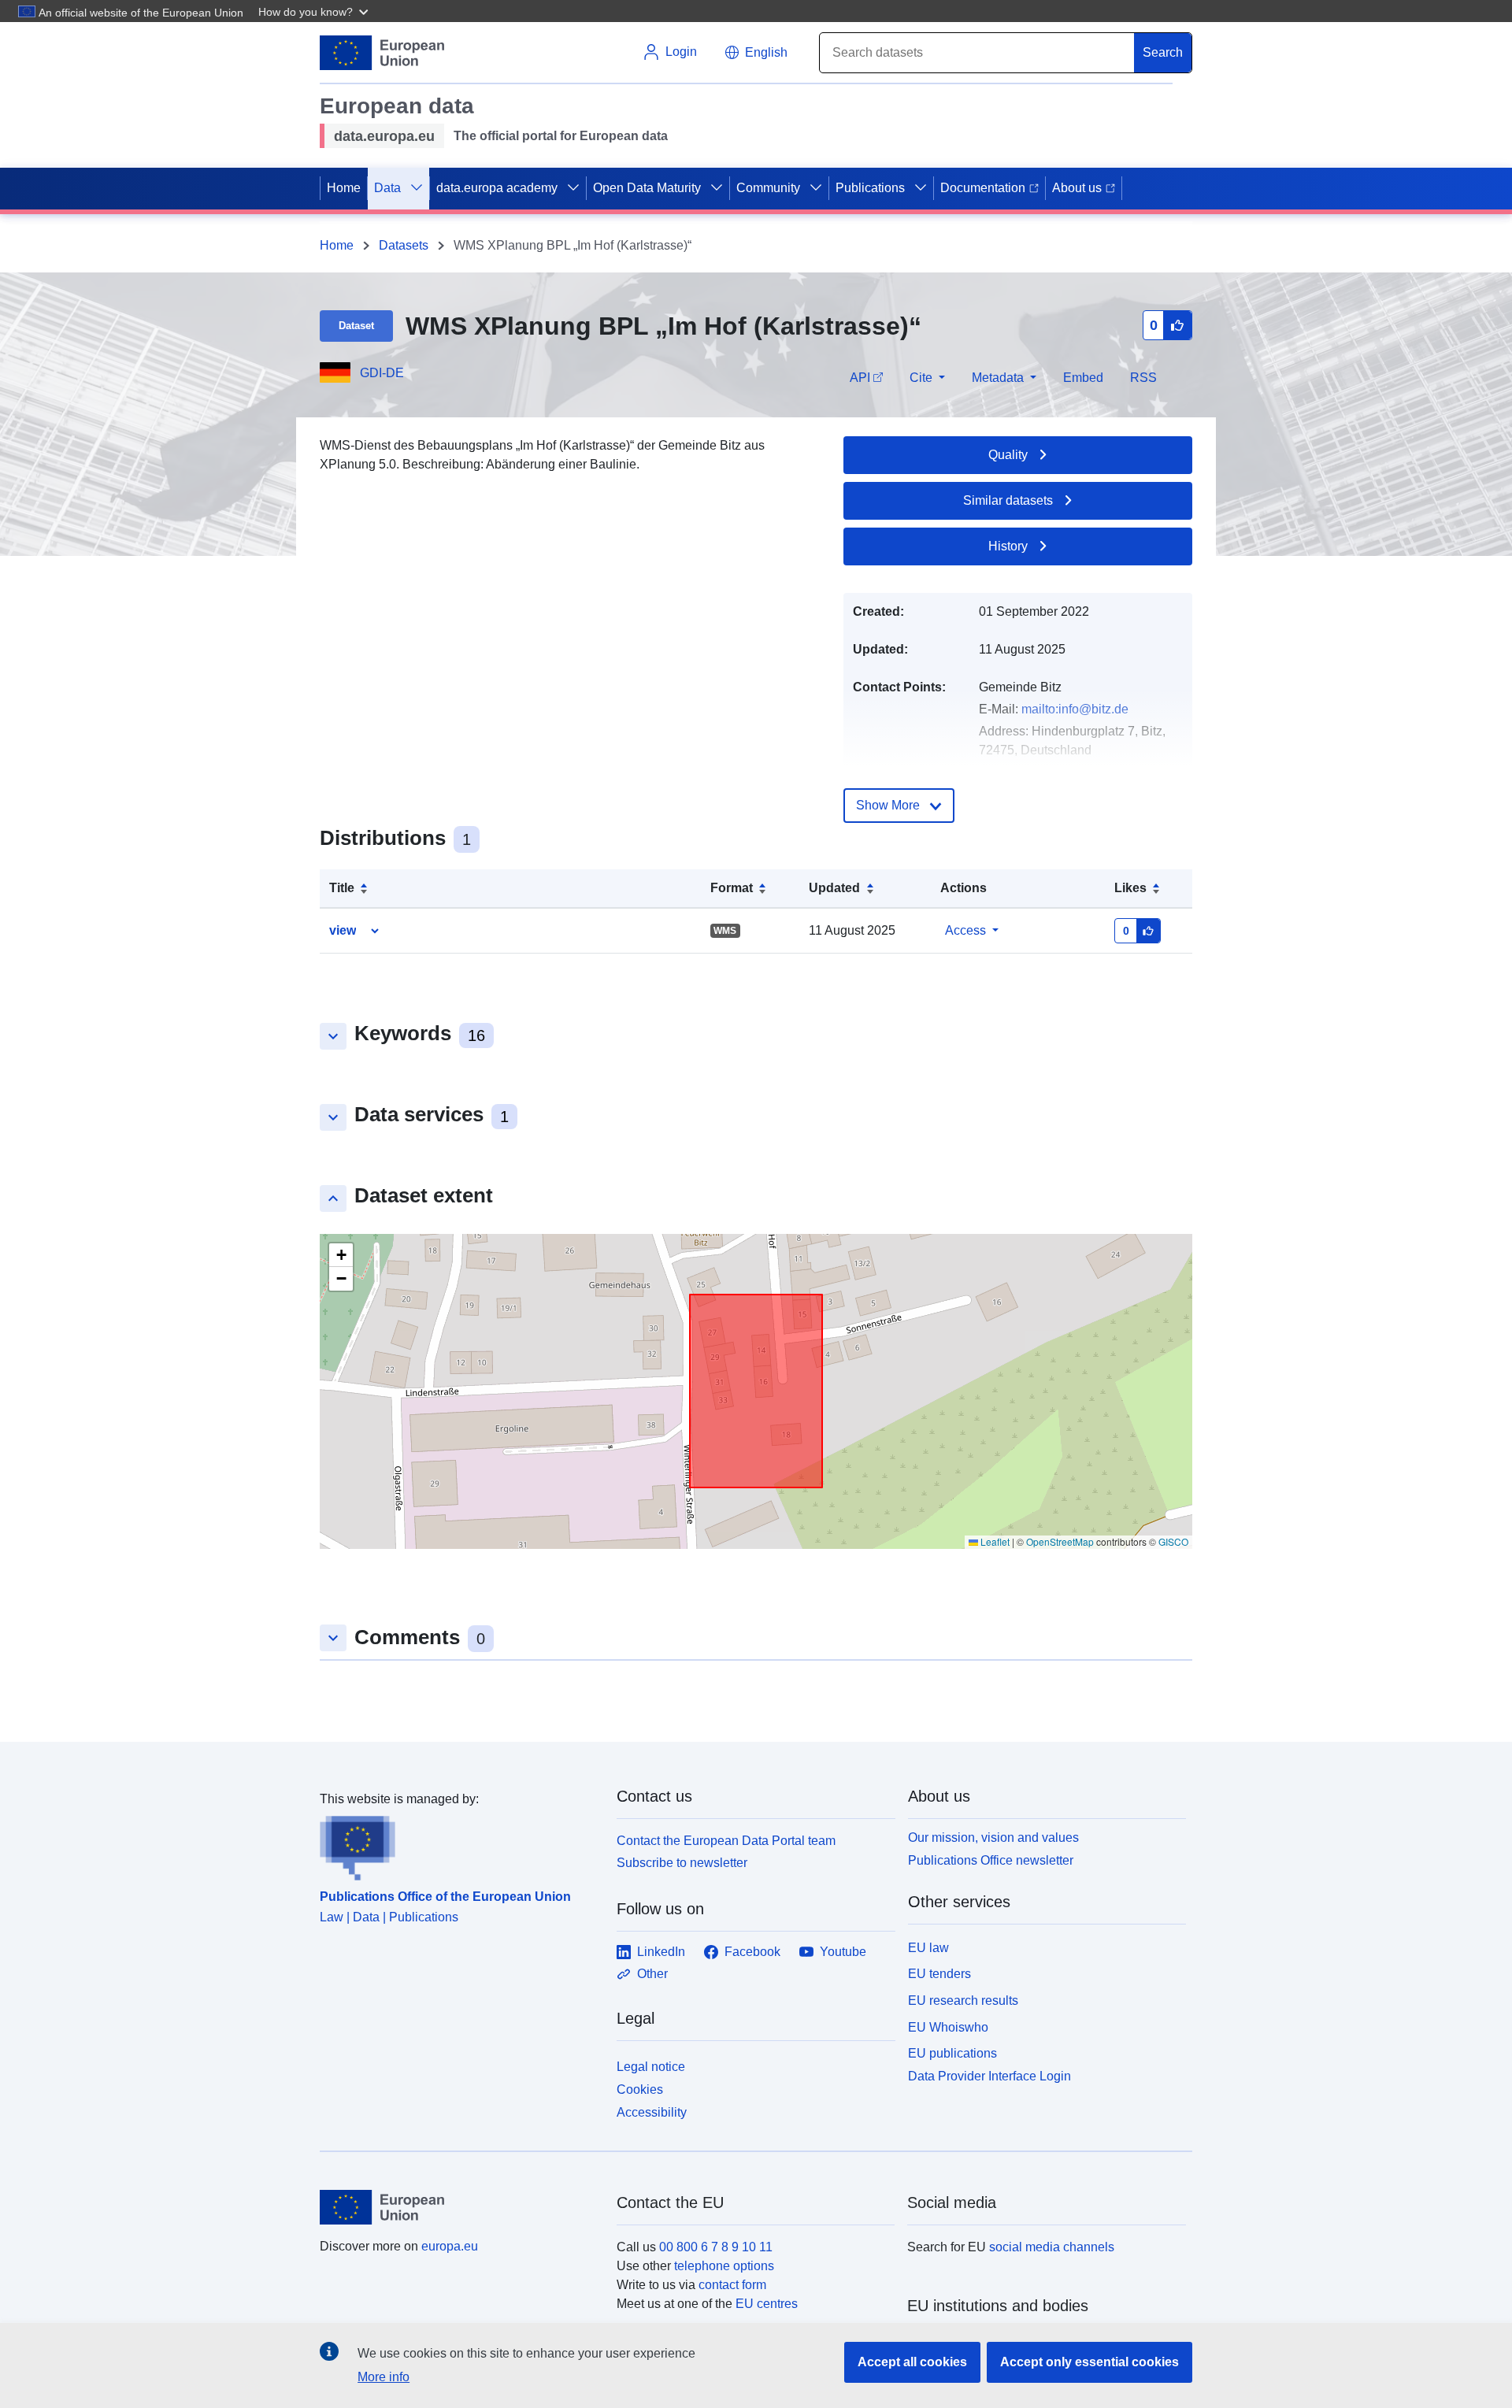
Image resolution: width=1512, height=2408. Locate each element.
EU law (928, 1948)
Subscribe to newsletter (682, 1863)
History (1008, 546)
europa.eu (450, 2246)
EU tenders (939, 1974)
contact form (732, 2285)
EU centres (767, 2304)
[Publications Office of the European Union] (459, 1845)
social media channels (1052, 2247)
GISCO (1173, 1541)
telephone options (724, 2266)
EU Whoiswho (948, 2027)
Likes (1130, 888)
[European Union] (459, 2207)
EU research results (963, 2000)
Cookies (640, 2089)
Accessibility (652, 2112)
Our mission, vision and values (993, 1837)
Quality (1008, 455)
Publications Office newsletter (991, 1860)
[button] (315, 11)
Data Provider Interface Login (989, 2076)
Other (652, 1974)
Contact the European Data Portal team (726, 1841)
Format (732, 888)
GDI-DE (382, 373)
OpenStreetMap (1060, 1541)
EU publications (952, 2053)
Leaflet (994, 1541)
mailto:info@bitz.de (1075, 709)
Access (965, 930)
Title (342, 888)
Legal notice (651, 2067)
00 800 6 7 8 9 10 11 (716, 2247)
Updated (834, 888)
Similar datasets (1008, 500)
